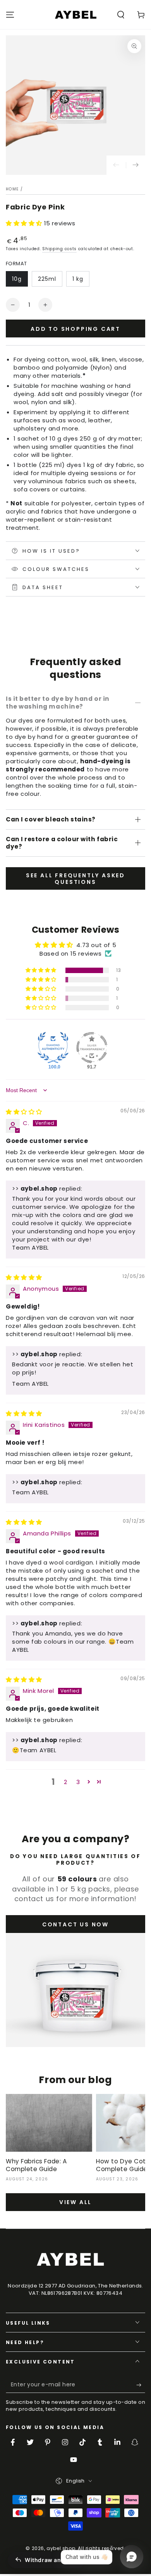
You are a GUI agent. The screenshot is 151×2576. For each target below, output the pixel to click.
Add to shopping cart (75, 329)
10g (17, 279)
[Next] (136, 165)
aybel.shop (61, 2548)
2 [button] (66, 1782)
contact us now (75, 1924)
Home (12, 189)
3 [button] (78, 1782)
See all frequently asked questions (75, 879)
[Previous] (116, 165)
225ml (47, 279)
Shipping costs (59, 249)
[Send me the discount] (141, 2385)
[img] (24, 1112)
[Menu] (10, 15)
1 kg (78, 279)
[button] (121, 15)
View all (75, 2202)
